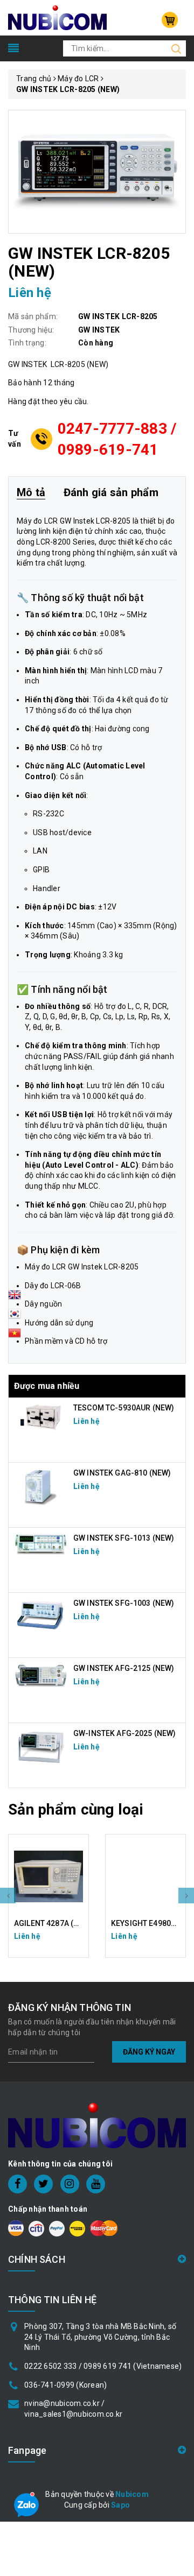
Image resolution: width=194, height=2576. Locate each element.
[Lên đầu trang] (178, 1795)
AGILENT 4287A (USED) (55, 1923)
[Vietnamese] (15, 1317)
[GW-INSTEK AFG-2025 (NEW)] (41, 1747)
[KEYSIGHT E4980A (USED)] (145, 1876)
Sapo (120, 2505)
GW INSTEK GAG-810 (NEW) (122, 1473)
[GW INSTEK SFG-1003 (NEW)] (41, 1615)
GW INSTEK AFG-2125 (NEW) (124, 1668)
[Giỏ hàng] (170, 20)
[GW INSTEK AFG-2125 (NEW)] (41, 1676)
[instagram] (70, 2184)
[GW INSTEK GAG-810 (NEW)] (41, 1486)
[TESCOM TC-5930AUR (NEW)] (41, 1417)
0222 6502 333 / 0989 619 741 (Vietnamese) (103, 2366)
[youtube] (96, 2184)
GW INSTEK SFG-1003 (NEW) (124, 1603)
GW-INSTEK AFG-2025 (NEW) (124, 1733)
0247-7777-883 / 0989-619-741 (117, 439)
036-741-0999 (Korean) (65, 2385)
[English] (15, 1298)
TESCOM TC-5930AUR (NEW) (124, 1408)
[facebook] (18, 2184)
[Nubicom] (57, 17)
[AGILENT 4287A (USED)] (48, 1876)
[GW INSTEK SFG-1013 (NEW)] (41, 1544)
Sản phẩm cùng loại (76, 1809)
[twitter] (43, 2184)
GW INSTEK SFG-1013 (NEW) (124, 1538)
